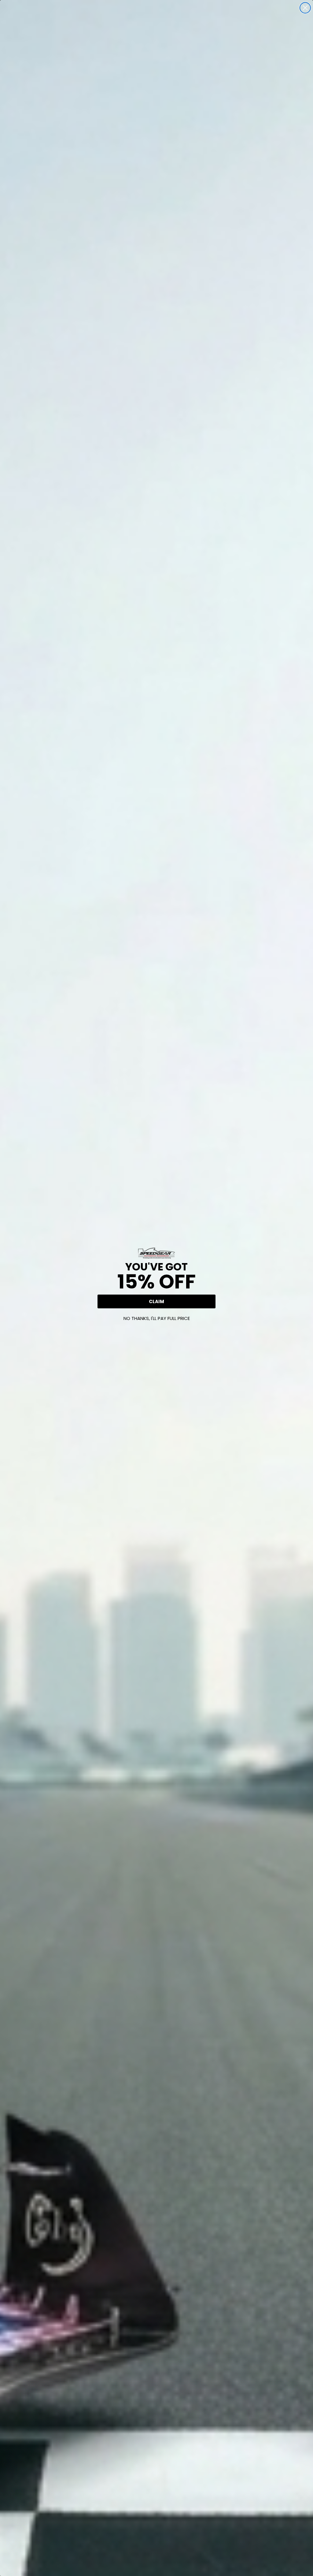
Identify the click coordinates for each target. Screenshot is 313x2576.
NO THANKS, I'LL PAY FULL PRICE (157, 1318)
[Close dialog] (305, 8)
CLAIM (156, 1301)
